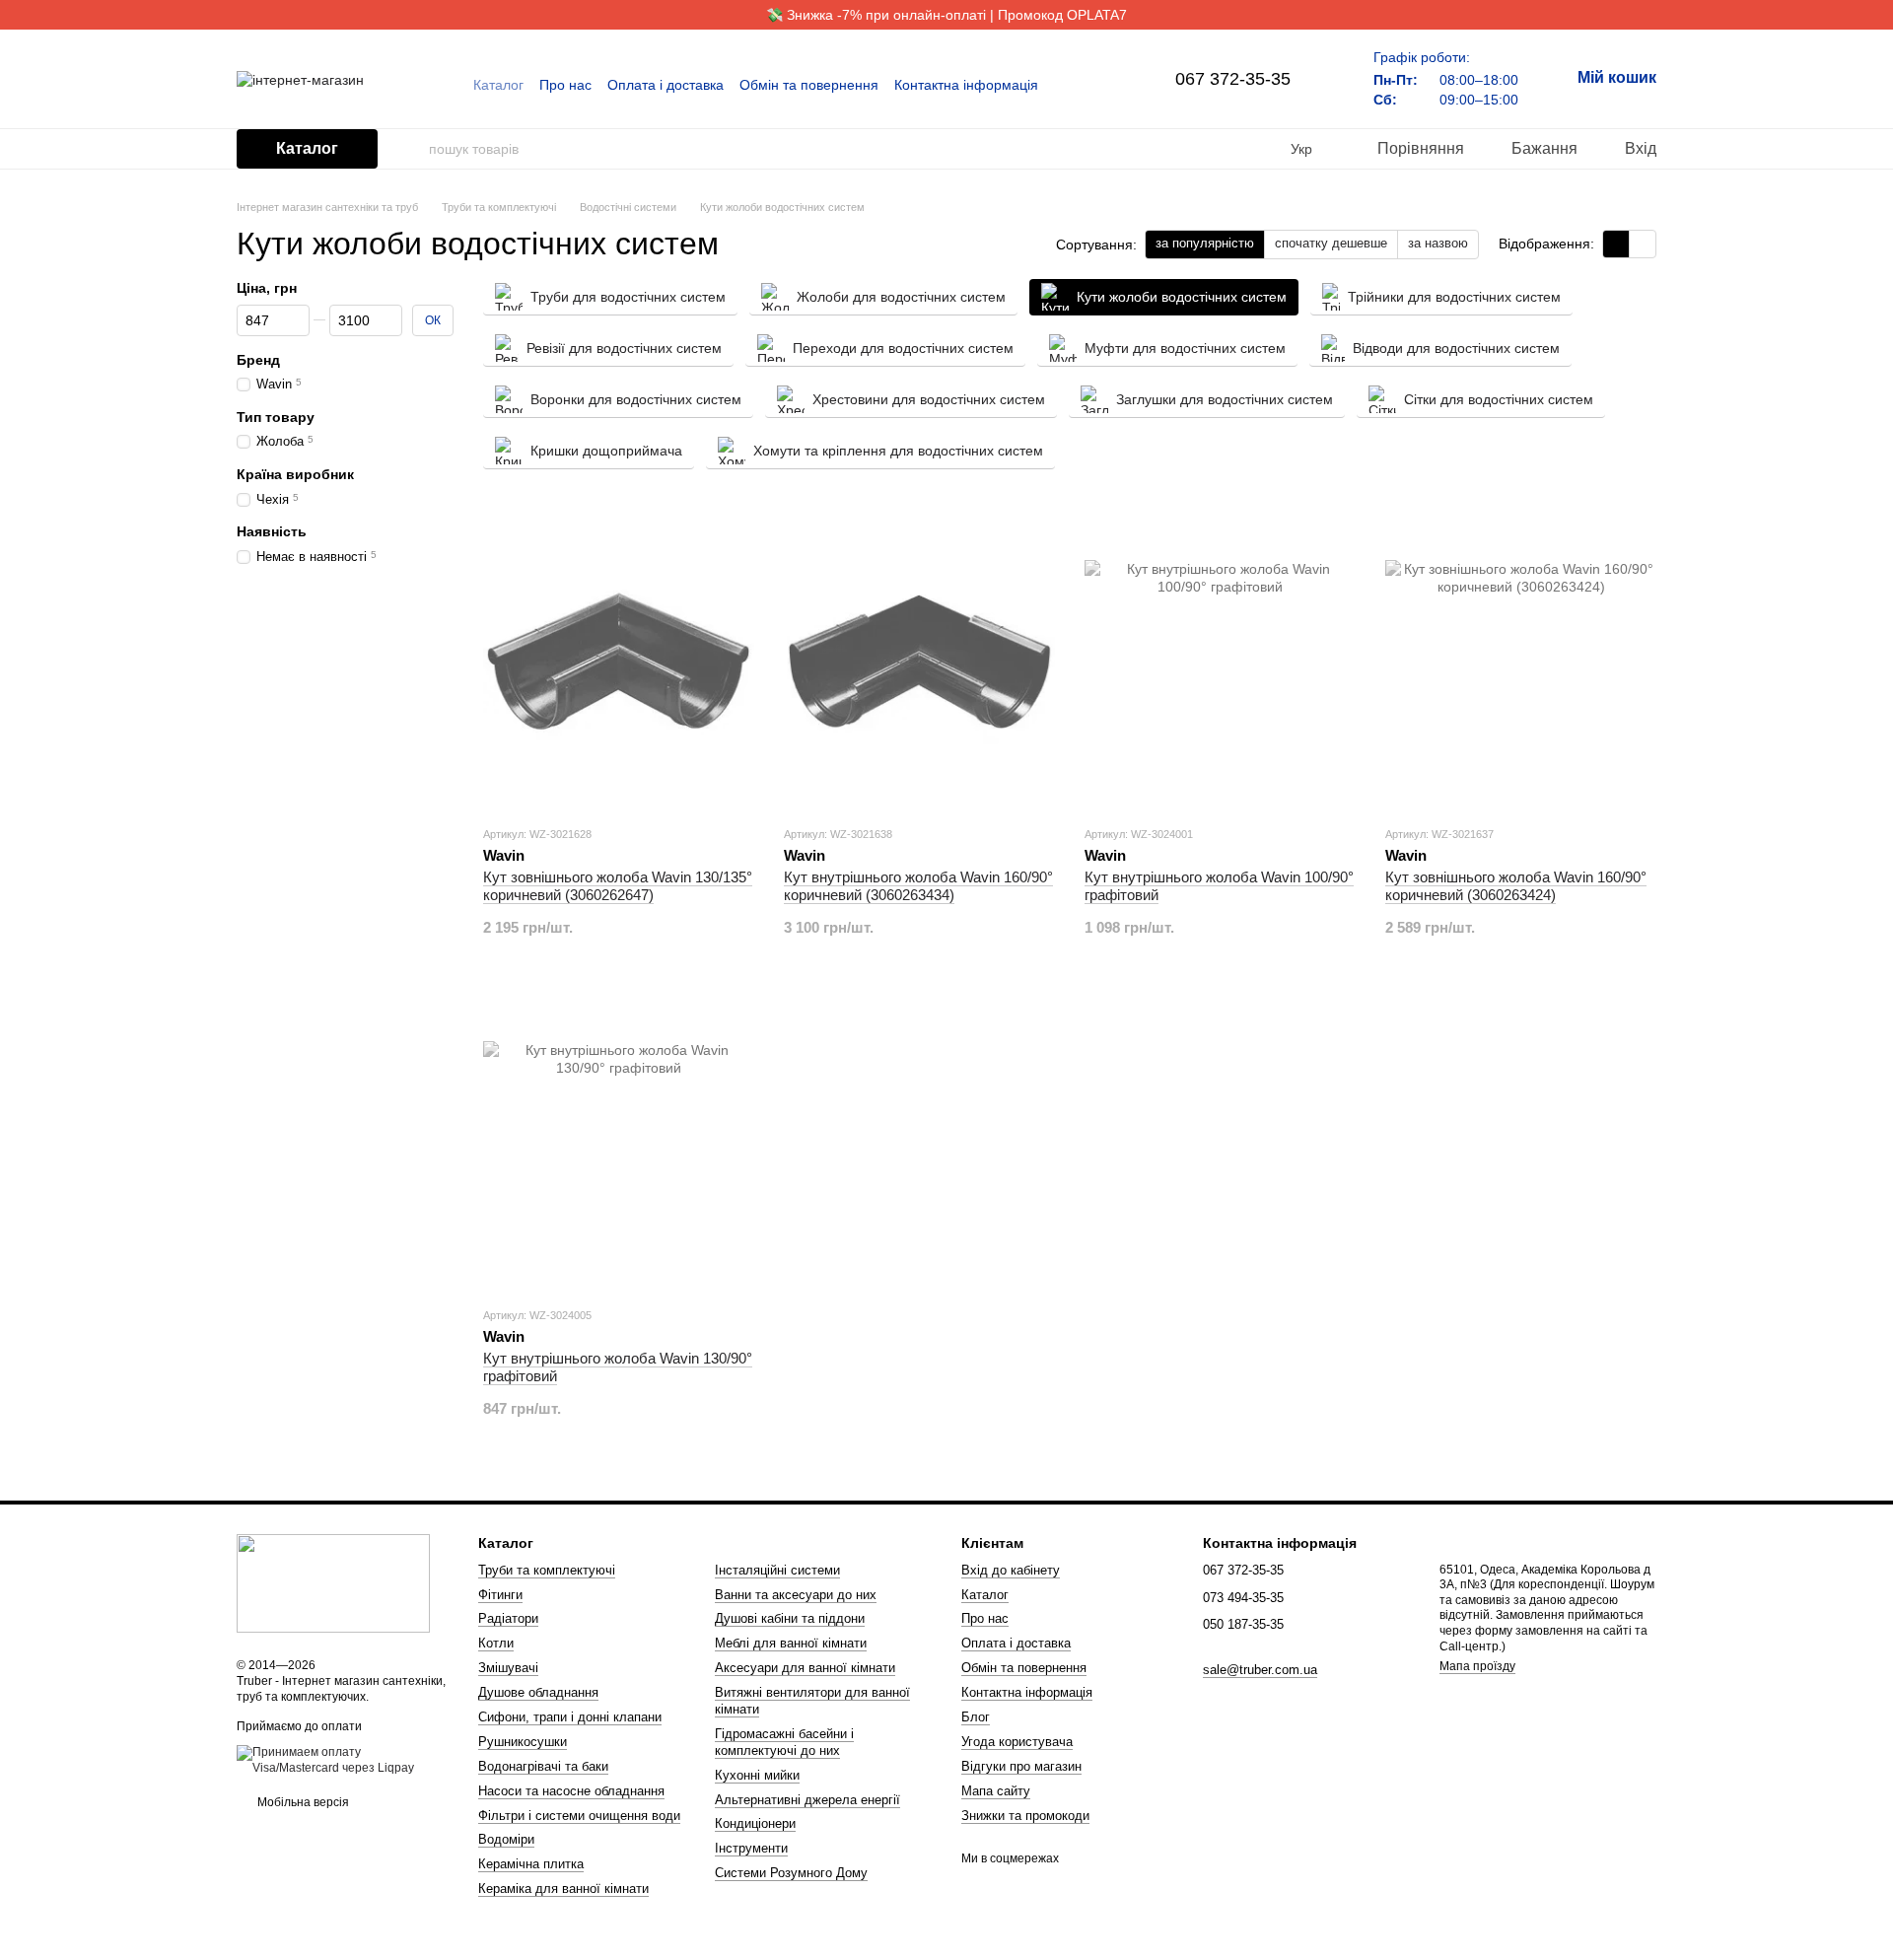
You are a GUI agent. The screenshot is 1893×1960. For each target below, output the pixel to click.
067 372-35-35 (1233, 79)
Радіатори (508, 1618)
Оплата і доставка (666, 85)
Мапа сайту (996, 1791)
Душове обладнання (538, 1692)
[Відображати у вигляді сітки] (1616, 244)
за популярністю (1205, 243)
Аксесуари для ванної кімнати (805, 1668)
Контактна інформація (966, 85)
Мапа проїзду (1477, 1666)
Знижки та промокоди (1025, 1816)
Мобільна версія (302, 1802)
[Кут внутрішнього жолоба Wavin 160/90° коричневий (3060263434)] (919, 662)
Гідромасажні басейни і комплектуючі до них (784, 1742)
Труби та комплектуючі (547, 1570)
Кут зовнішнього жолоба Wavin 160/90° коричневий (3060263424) (1516, 886)
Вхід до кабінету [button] (1011, 1570)
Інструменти (751, 1848)
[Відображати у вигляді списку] (1643, 244)
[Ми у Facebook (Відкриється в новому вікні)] (1077, 85)
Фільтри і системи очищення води (579, 1816)
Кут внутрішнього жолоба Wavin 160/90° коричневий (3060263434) (918, 886)
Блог (976, 1717)
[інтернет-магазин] (333, 1583)
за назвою (1438, 243)
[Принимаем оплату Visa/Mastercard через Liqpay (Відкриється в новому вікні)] (343, 1760)
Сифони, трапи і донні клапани (570, 1717)
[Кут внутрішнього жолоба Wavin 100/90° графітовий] (1220, 662)
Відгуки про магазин (1021, 1766)
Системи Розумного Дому (791, 1873)
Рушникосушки (523, 1742)
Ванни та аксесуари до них (796, 1595)
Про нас (565, 85)
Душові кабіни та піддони (790, 1618)
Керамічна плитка (531, 1864)
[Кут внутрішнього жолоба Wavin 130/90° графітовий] (619, 1143)
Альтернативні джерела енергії (807, 1800)
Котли (496, 1643)
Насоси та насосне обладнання (571, 1791)
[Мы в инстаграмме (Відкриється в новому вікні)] (1100, 85)
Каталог (498, 85)
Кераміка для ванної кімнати (563, 1889)
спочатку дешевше (1331, 243)
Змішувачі (508, 1668)
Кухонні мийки (757, 1775)
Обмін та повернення (809, 85)
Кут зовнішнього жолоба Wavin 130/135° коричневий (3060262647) (618, 886)
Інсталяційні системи (777, 1570)
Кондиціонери (755, 1823)
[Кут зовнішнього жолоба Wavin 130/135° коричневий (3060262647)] (619, 662)
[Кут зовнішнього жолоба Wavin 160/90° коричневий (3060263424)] (1521, 662)
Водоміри (506, 1839)
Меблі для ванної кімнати (791, 1643)
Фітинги (500, 1595)
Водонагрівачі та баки (543, 1766)
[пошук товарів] (413, 149)
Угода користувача (1017, 1742)
